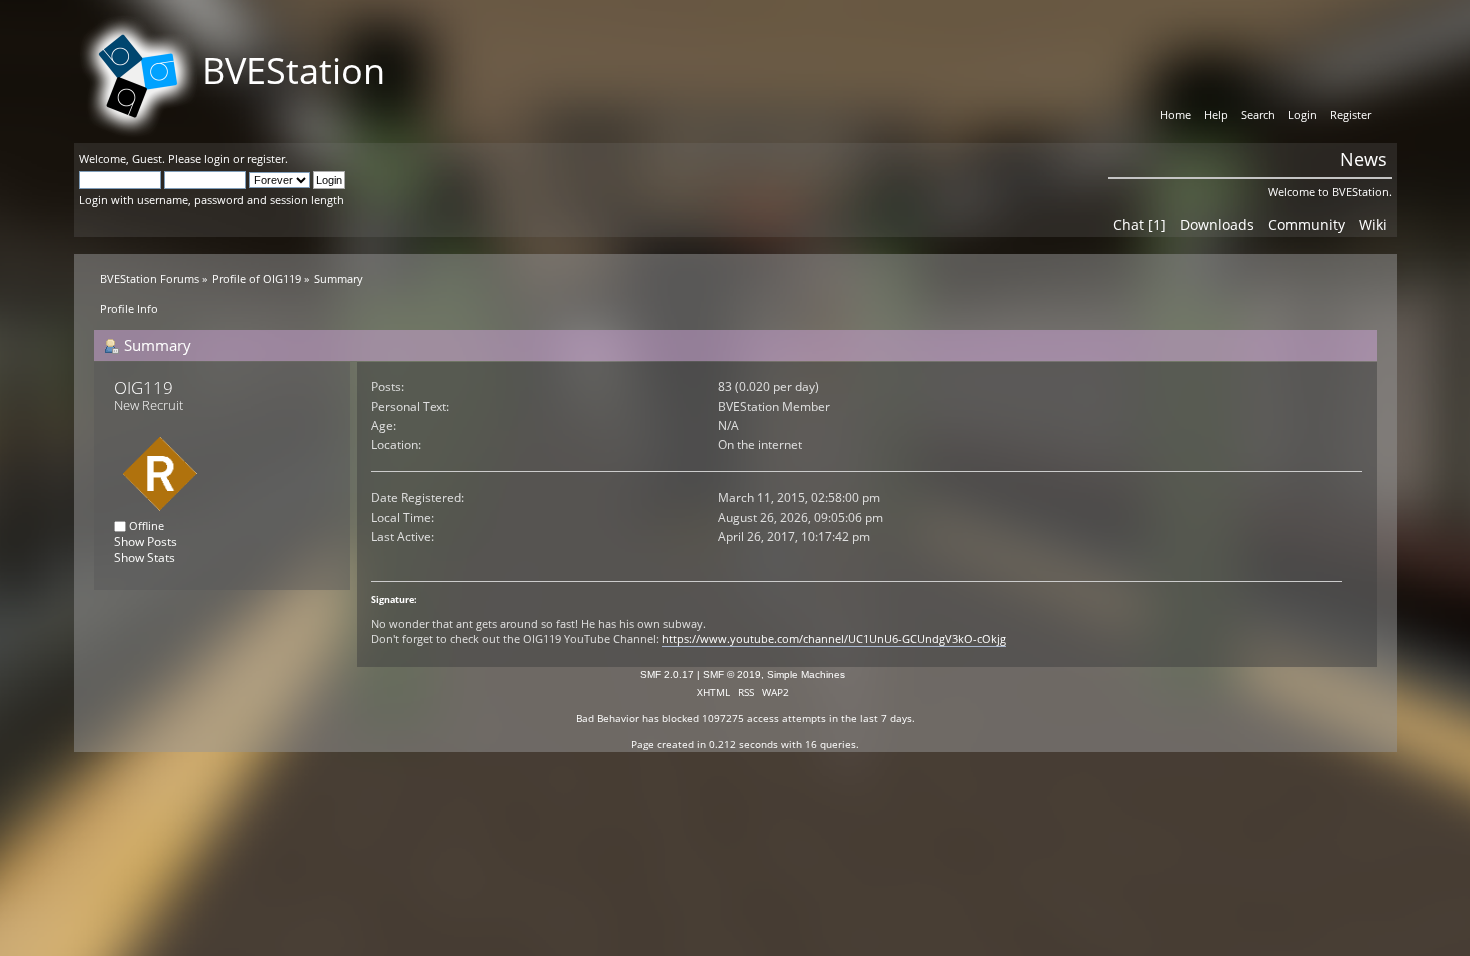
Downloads (1217, 224)
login (217, 158)
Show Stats (144, 557)
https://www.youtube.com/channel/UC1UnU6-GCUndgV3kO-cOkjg (834, 639)
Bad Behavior (607, 718)
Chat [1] (1139, 224)
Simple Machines (806, 674)
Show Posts (145, 541)
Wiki (1373, 224)
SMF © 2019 (732, 674)
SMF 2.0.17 (667, 674)
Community (1306, 224)
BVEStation (293, 70)
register (266, 158)
